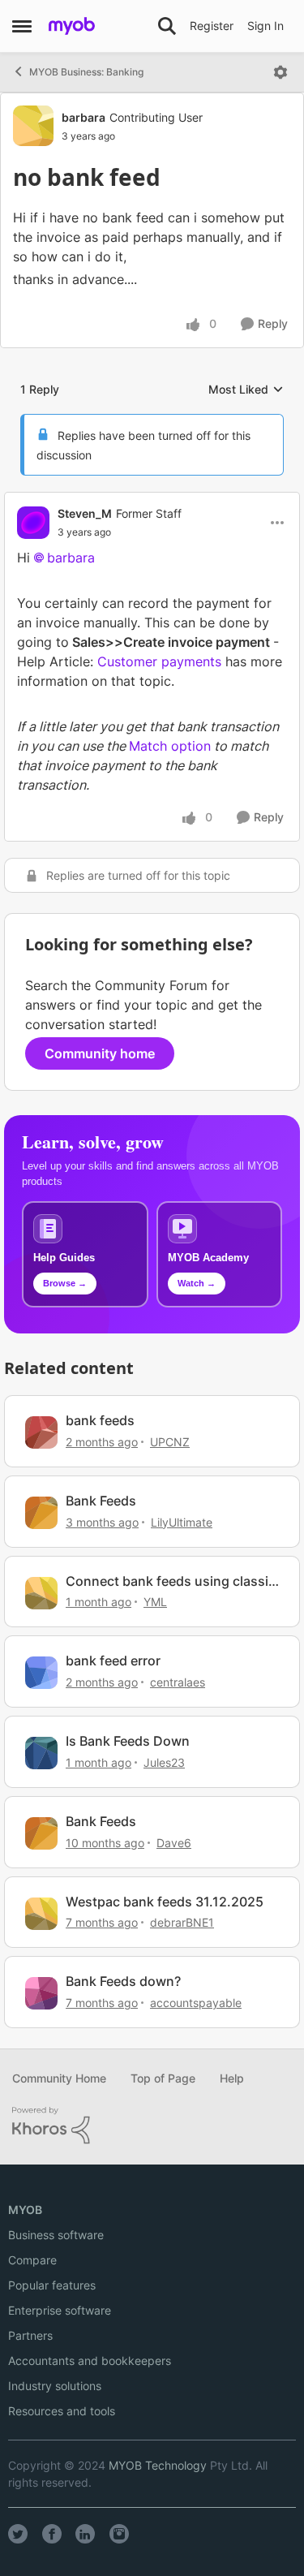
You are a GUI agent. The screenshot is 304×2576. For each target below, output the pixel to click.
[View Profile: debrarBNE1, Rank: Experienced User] (41, 1914)
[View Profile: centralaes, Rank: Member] (41, 1673)
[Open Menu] (280, 72)
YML (155, 1602)
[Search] (167, 26)
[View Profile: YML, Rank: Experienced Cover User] (41, 1593)
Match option (170, 746)
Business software (56, 2235)
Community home (100, 1053)
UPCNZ (170, 1442)
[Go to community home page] (72, 26)
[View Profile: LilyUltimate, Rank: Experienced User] (41, 1513)
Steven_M (85, 513)
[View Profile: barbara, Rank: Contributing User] (33, 126)
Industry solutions (55, 2386)
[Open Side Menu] (22, 26)
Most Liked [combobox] (246, 390)
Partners (30, 2335)
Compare (32, 2260)
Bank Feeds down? (123, 1981)
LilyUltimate (182, 1522)
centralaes (178, 1682)
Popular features (52, 2285)
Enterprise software (60, 2310)
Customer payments (159, 661)
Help (232, 2078)
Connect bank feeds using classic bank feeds (171, 1581)
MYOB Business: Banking (86, 72)
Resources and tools (62, 2411)
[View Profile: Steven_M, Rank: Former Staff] (33, 523)
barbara (83, 117)
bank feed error (113, 1661)
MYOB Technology (158, 2465)
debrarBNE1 (182, 1922)
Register (212, 26)
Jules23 (164, 1762)
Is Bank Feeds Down (128, 1741)
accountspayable (196, 2003)
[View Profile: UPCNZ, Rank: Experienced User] (41, 1432)
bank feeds (100, 1420)
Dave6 (174, 1843)
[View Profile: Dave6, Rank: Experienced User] (41, 1833)
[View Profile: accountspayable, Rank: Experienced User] (41, 1993)
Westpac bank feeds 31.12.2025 (165, 1902)
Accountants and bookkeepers (90, 2361)
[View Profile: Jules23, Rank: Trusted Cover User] (41, 1753)
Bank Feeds (101, 1501)
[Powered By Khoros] (152, 2126)
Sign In (265, 26)
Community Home (59, 2078)
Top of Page (163, 2078)
